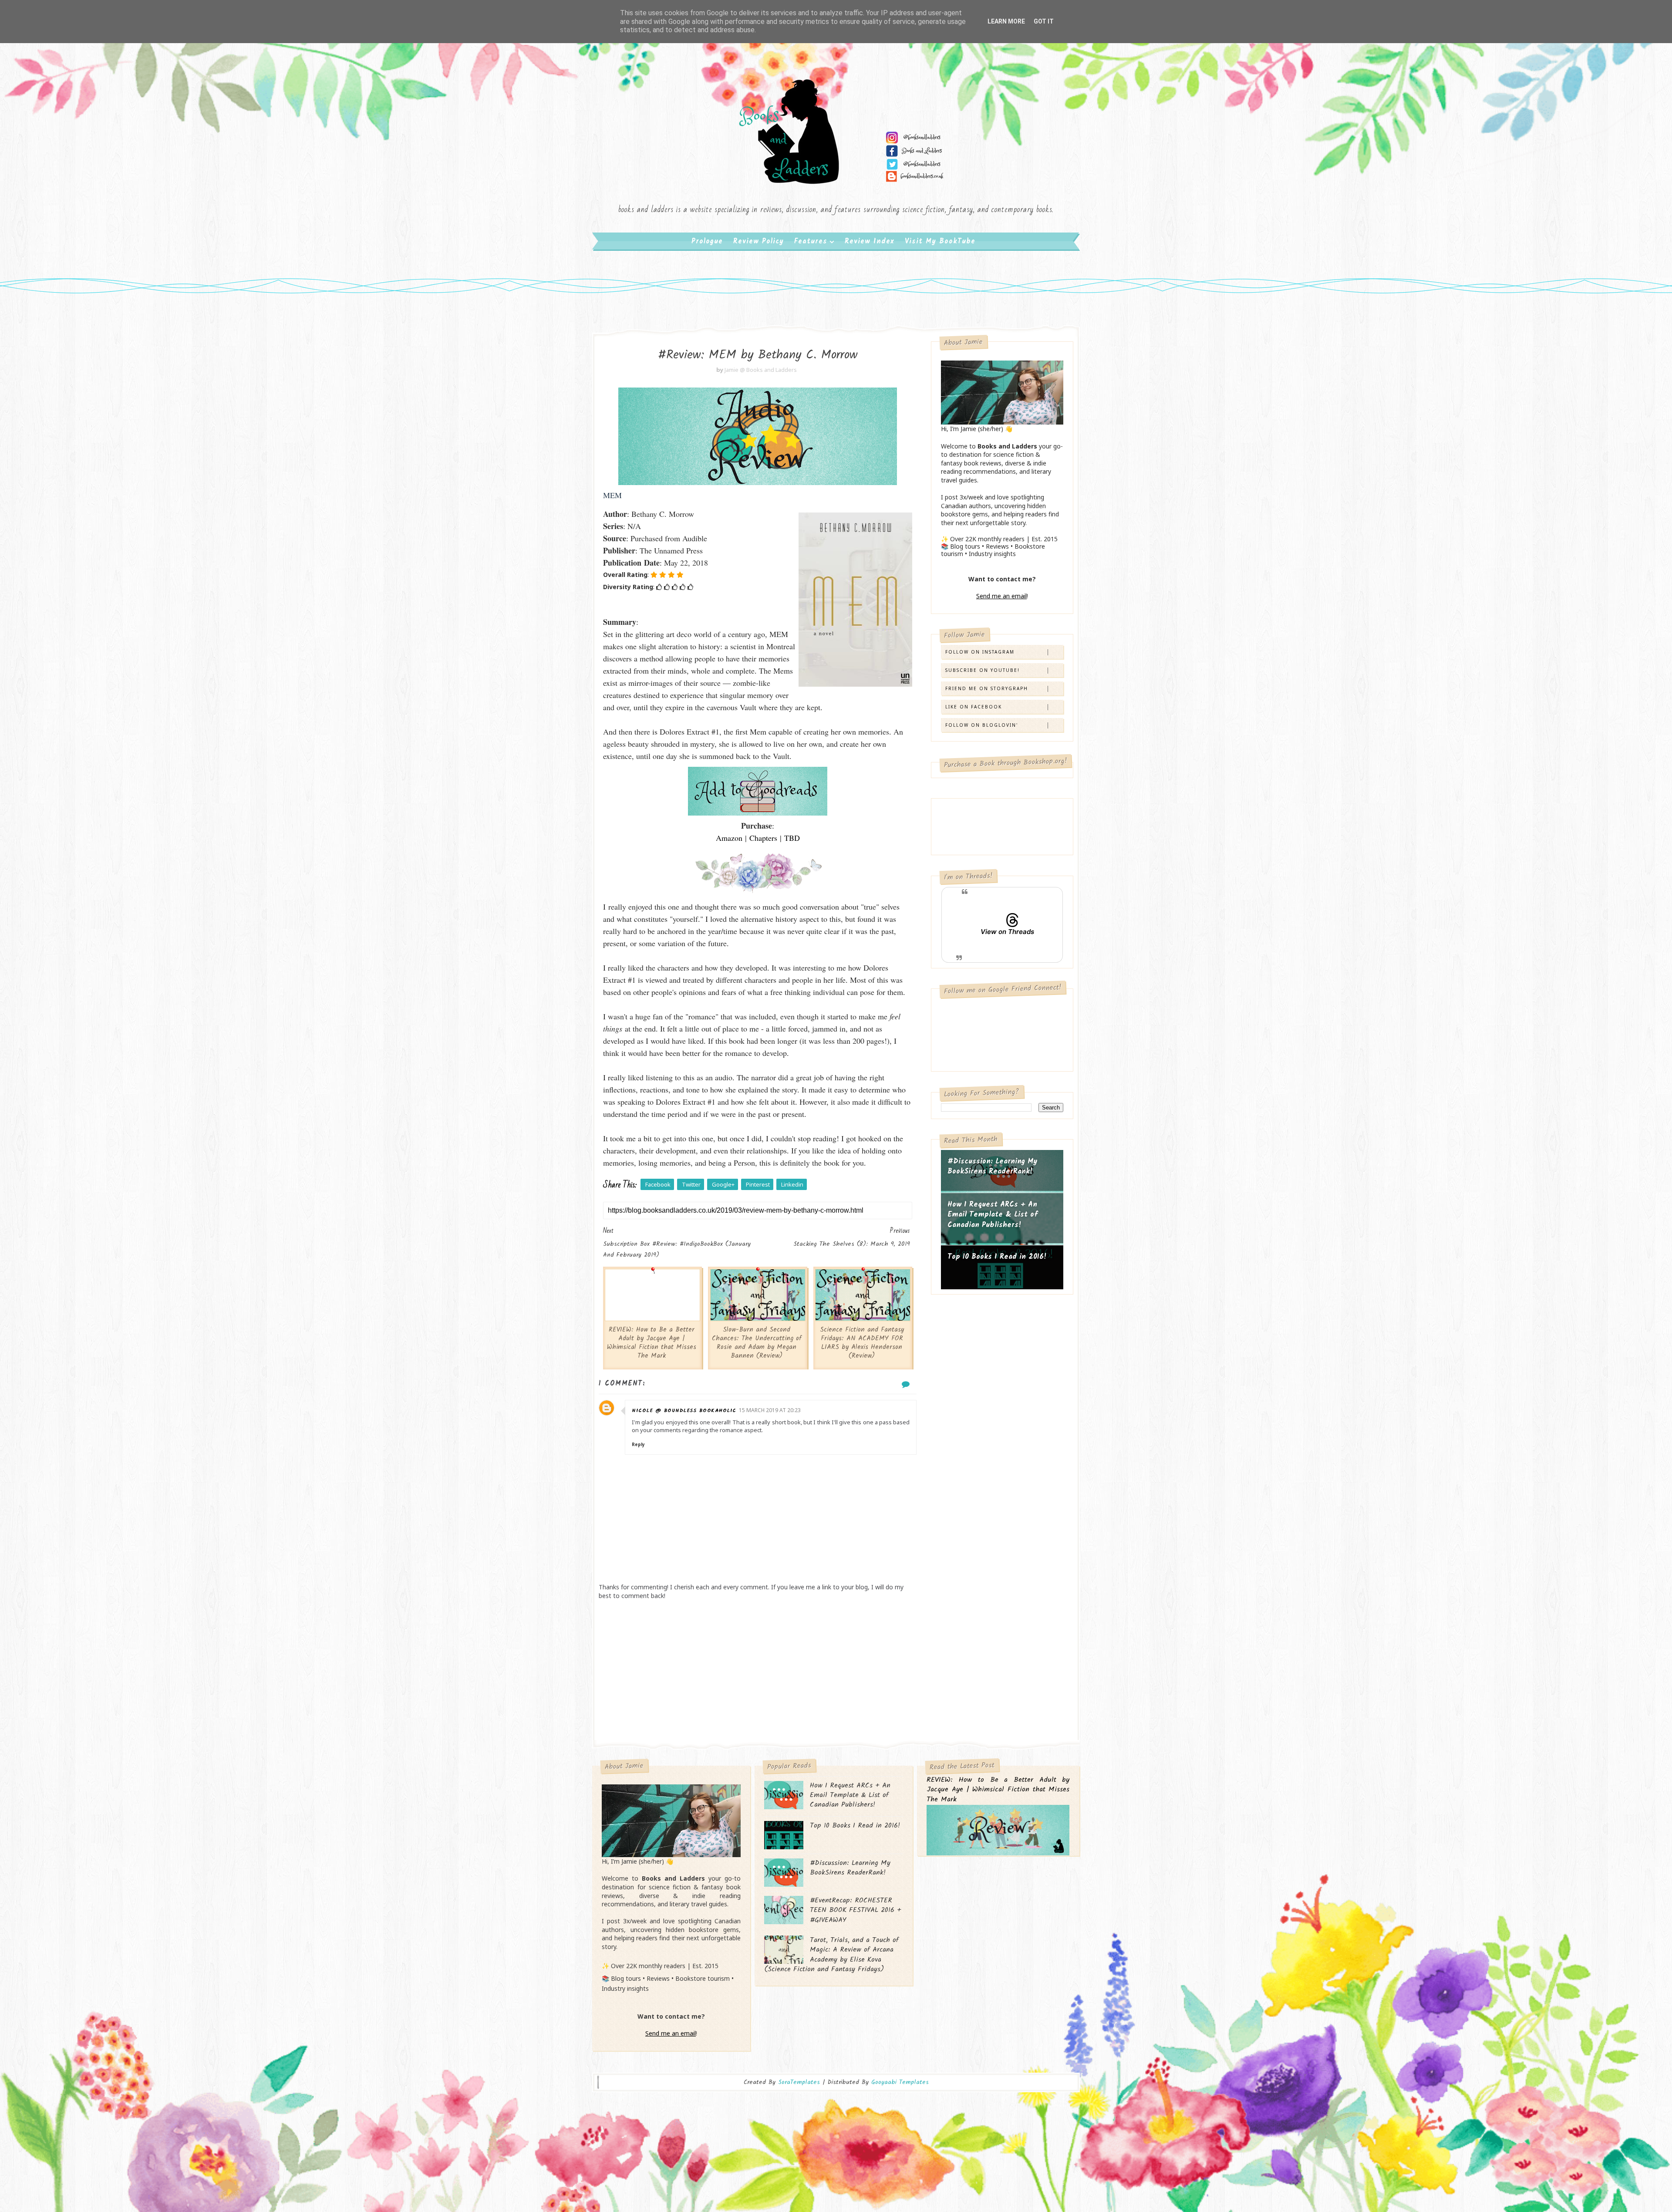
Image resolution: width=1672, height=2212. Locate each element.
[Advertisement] (758, 1670)
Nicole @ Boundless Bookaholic (684, 1411)
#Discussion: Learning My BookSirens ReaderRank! (993, 1167)
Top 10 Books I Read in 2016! (997, 1257)
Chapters (763, 838)
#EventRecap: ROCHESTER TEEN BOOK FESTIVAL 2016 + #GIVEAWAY (856, 1910)
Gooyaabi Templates (900, 2082)
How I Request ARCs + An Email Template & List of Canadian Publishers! (993, 1215)
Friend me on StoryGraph (987, 688)
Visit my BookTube (940, 241)
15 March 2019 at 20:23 (770, 1410)
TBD (792, 838)
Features (811, 241)
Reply (638, 1444)
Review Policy (758, 241)
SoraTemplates (799, 2082)
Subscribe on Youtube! (983, 670)
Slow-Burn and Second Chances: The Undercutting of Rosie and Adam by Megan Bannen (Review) (757, 1343)
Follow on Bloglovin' (982, 725)
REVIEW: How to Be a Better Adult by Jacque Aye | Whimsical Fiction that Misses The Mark (652, 1343)
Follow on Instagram (980, 652)
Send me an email (1001, 596)
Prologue (707, 241)
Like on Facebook (974, 707)
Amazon (729, 838)
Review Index (870, 241)
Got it (1044, 21)
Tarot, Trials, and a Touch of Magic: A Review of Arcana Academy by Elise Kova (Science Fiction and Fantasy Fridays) (831, 1955)
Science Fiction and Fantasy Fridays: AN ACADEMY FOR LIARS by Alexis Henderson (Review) (862, 1343)
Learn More (1006, 21)
